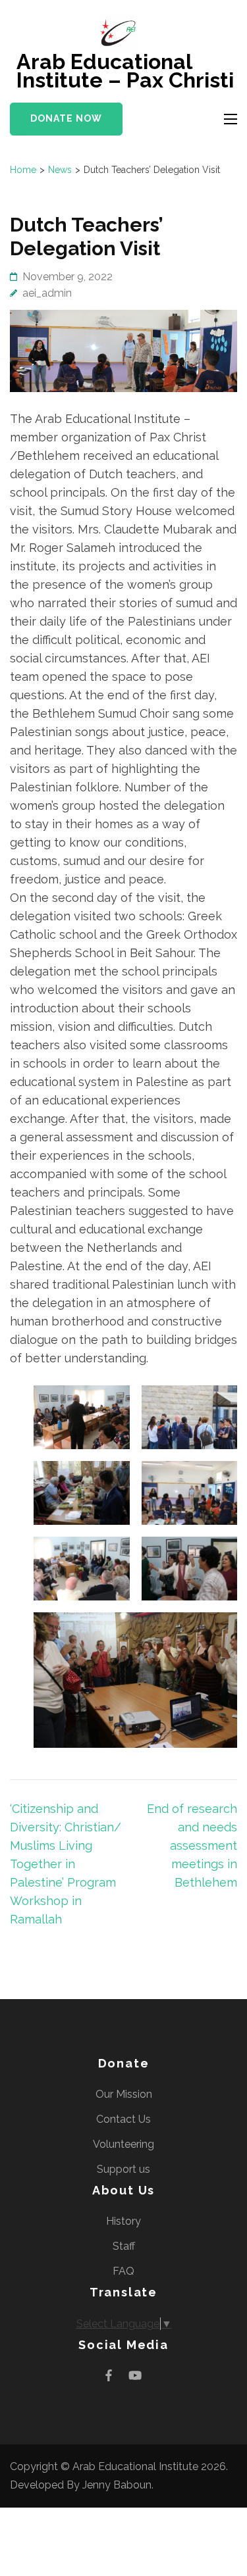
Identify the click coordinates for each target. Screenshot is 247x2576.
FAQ (123, 2271)
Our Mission (124, 2094)
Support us (123, 2169)
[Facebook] (109, 2376)
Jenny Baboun (117, 2485)
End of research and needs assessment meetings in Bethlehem (192, 1845)
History (123, 2221)
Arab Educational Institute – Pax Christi (125, 71)
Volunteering (123, 2144)
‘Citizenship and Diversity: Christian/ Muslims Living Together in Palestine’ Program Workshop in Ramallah (66, 1864)
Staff (124, 2246)
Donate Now (66, 118)
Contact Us (123, 2119)
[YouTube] (135, 2376)
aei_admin (47, 293)
